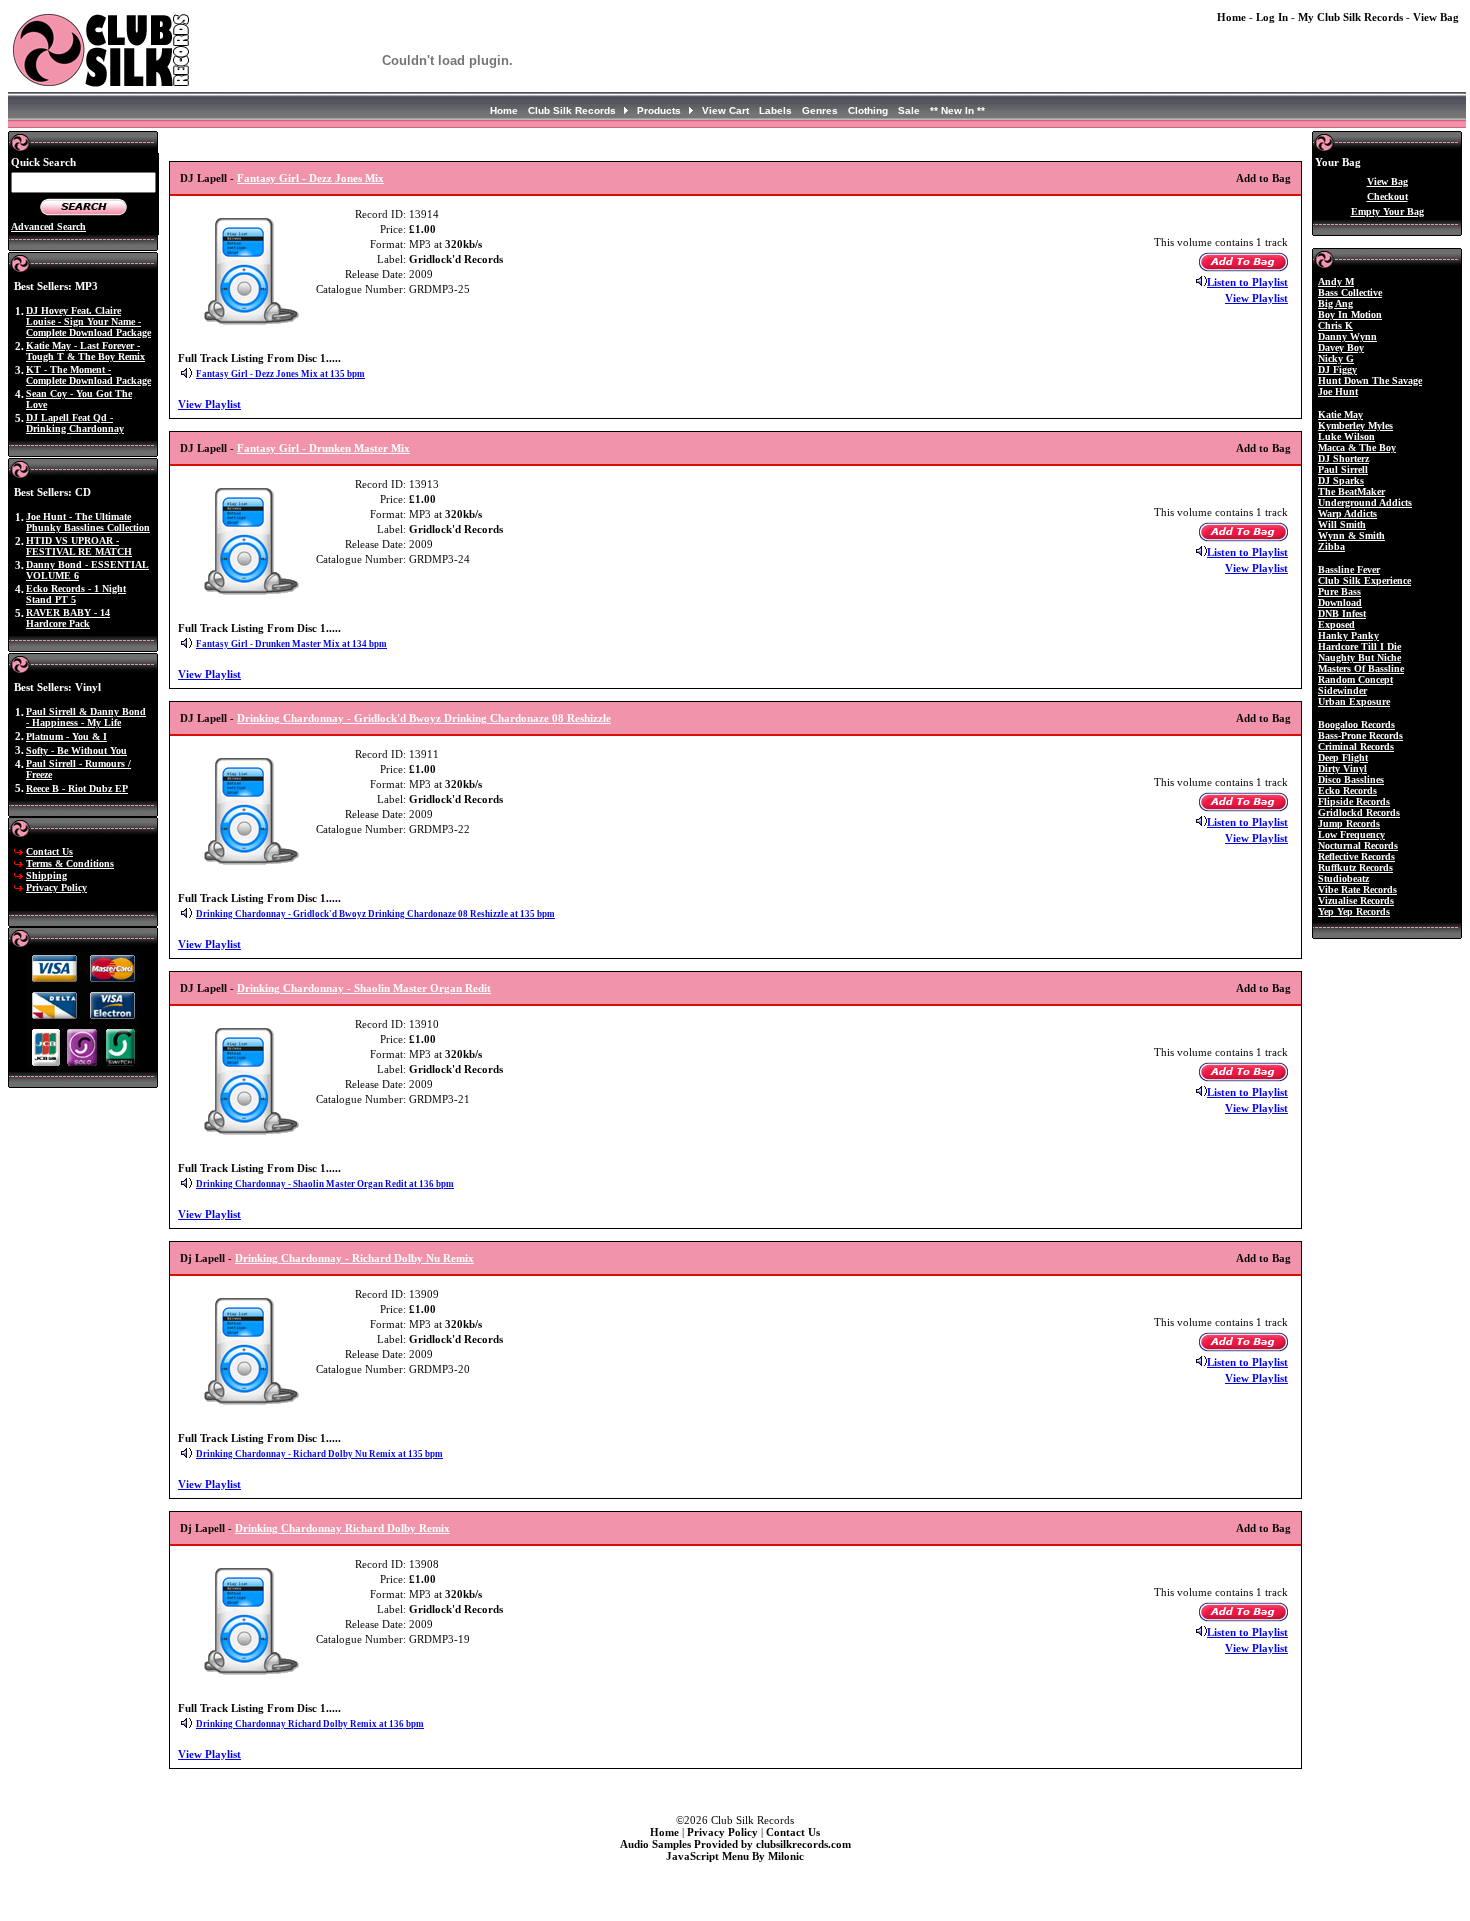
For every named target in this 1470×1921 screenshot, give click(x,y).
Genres (820, 110)
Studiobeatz (1343, 878)
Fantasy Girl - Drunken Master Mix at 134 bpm (291, 644)
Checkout (1387, 196)
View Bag (1436, 17)
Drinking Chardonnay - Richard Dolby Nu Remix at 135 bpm (319, 1454)
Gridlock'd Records (456, 259)
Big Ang (1335, 303)
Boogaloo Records (1356, 724)
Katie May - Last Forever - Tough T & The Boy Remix (85, 351)
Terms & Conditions (70, 863)
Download (1340, 602)
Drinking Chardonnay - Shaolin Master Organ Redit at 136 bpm (325, 1184)
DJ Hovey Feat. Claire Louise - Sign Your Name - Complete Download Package (88, 321)
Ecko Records (1347, 790)
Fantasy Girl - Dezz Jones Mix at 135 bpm (280, 374)
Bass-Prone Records (1360, 735)
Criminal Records (1356, 746)
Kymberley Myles (1355, 425)
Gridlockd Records (1359, 812)
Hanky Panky (1348, 635)
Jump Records (1349, 823)
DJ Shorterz (1343, 458)
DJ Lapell (203, 178)
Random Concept (1355, 679)
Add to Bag (1263, 178)
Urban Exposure (1354, 701)
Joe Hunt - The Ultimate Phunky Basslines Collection (88, 522)
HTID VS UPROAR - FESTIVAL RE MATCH (79, 546)
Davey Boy (1341, 347)
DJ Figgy (1337, 369)
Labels (775, 110)
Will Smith (1342, 524)
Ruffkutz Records (1355, 867)
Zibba (1331, 546)
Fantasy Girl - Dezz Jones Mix (310, 178)
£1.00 (422, 229)
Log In (1272, 17)
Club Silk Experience (1364, 580)
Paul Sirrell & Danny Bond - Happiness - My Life (86, 717)
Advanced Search (48, 226)
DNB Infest (1342, 613)
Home (1231, 17)
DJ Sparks (1341, 480)
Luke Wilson (1346, 436)
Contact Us (49, 851)
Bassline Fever (1349, 569)
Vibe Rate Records (1357, 889)
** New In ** (957, 110)
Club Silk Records (572, 110)
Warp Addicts (1347, 513)
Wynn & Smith (1351, 535)
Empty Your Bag (1387, 211)
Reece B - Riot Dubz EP (77, 788)
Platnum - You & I (66, 736)
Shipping (46, 875)
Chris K (1335, 325)
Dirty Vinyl (1342, 768)
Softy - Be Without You (76, 750)
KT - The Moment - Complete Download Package (88, 375)
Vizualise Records (1356, 900)
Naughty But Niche (1359, 657)
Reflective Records (1356, 856)
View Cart (725, 110)
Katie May (1340, 414)
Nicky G (1336, 358)
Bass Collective (1350, 292)
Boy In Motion (1350, 314)
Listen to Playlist (1247, 282)
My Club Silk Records (1350, 17)
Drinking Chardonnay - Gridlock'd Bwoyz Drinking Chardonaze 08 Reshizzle (424, 718)
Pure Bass (1339, 591)
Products (659, 110)
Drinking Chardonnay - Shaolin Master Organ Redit (364, 988)
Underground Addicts (1365, 502)
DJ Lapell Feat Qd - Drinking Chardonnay (75, 423)
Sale (909, 110)
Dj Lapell (202, 1258)
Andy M (1336, 281)
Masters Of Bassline (1361, 668)
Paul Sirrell (1343, 469)
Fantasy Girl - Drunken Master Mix (323, 448)
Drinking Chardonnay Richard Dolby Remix (342, 1528)
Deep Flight (1343, 757)
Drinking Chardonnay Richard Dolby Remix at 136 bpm (310, 1724)
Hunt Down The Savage (1370, 380)
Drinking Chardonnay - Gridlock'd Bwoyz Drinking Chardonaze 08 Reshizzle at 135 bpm (375, 914)
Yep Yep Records (1354, 911)
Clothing (868, 110)
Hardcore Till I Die (1359, 646)
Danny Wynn (1347, 336)
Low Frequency (1351, 834)
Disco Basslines (1351, 779)
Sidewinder (1342, 690)
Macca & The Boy (1357, 447)
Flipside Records (1354, 801)
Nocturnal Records (1358, 845)
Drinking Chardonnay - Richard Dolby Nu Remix (354, 1258)
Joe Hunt (1338, 391)
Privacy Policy (56, 887)
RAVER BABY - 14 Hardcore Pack (68, 618)
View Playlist (1256, 298)
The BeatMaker (1351, 491)
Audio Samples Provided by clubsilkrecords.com (735, 1844)
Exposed (1336, 624)
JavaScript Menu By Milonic (735, 1856)
